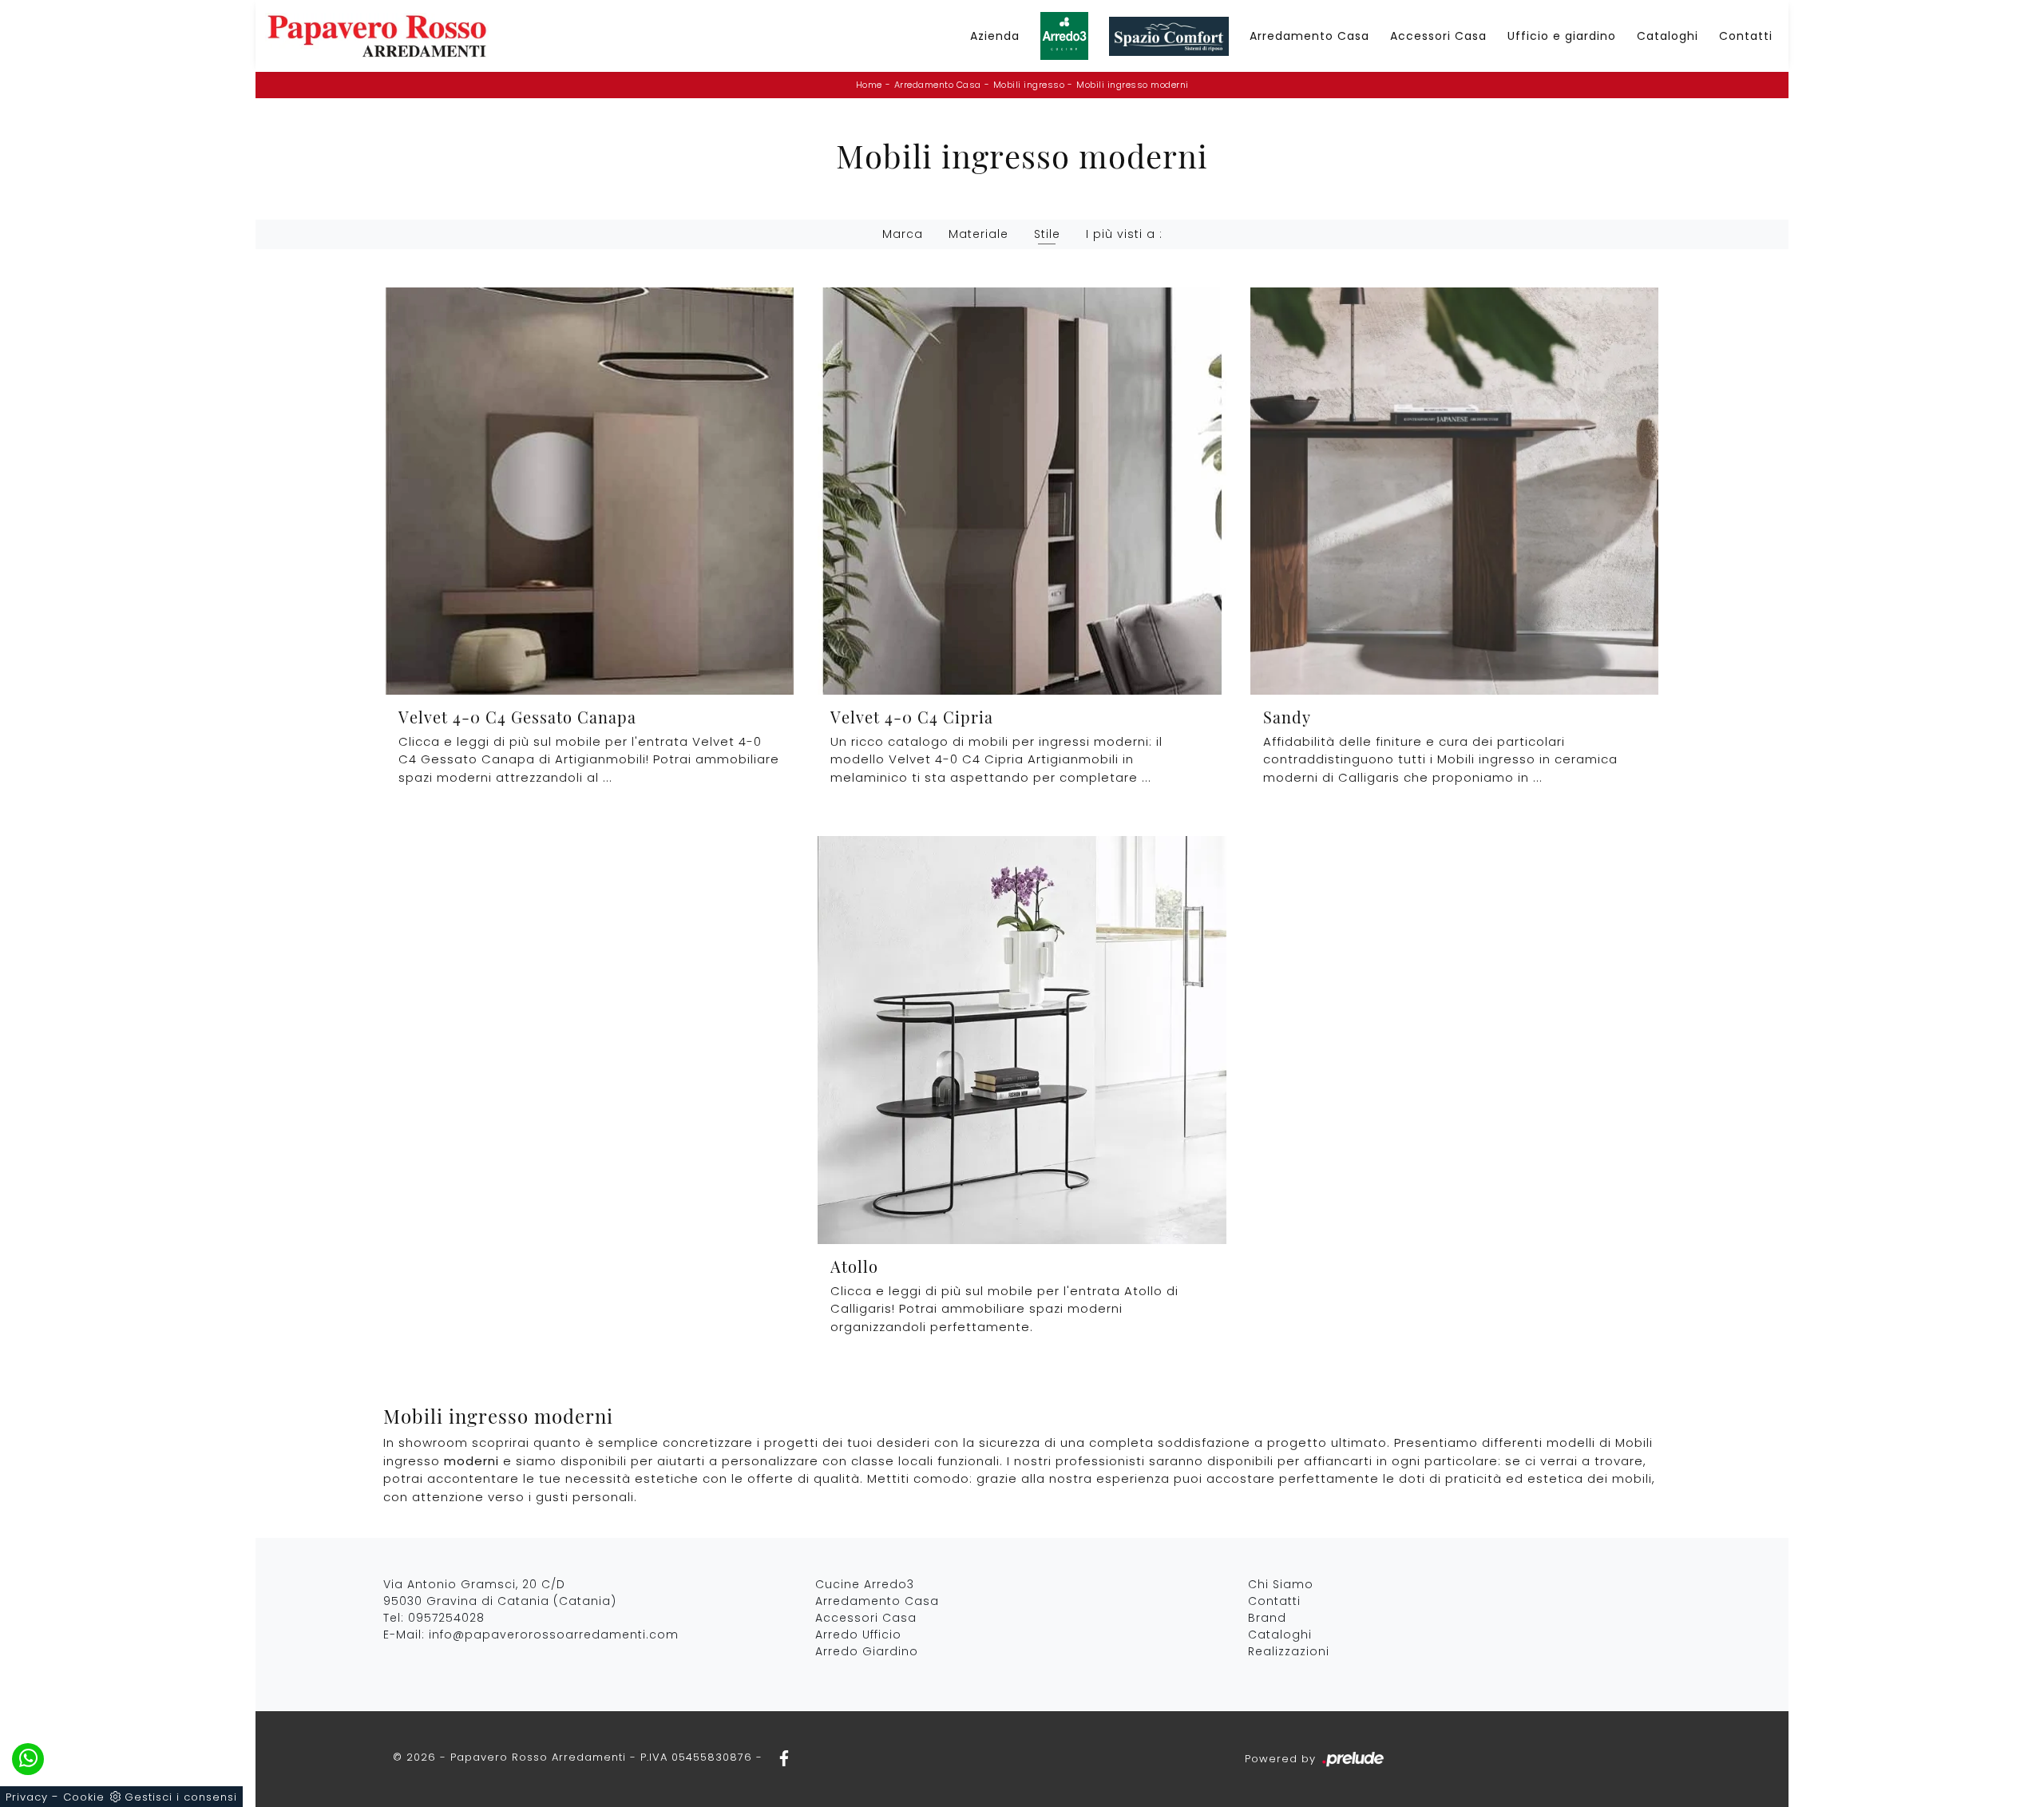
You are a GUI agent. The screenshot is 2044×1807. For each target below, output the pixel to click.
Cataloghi (1668, 36)
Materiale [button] (978, 234)
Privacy (27, 1797)
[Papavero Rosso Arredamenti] (377, 36)
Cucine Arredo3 (865, 1584)
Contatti (1746, 36)
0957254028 (446, 1618)
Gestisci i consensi (181, 1797)
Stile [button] (1047, 234)
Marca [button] (903, 234)
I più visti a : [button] (1124, 234)
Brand (1267, 1618)
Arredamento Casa (1309, 36)
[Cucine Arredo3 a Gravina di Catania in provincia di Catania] (1064, 36)
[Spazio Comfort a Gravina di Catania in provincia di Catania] (1169, 36)
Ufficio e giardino (1562, 36)
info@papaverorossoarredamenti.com (554, 1635)
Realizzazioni (1289, 1651)
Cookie (84, 1797)
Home (869, 85)
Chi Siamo (1281, 1584)
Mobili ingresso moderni (1133, 85)
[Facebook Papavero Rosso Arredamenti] (779, 1757)
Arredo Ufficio (858, 1635)
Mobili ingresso (1029, 85)
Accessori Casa (1438, 36)
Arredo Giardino (867, 1651)
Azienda (995, 36)
